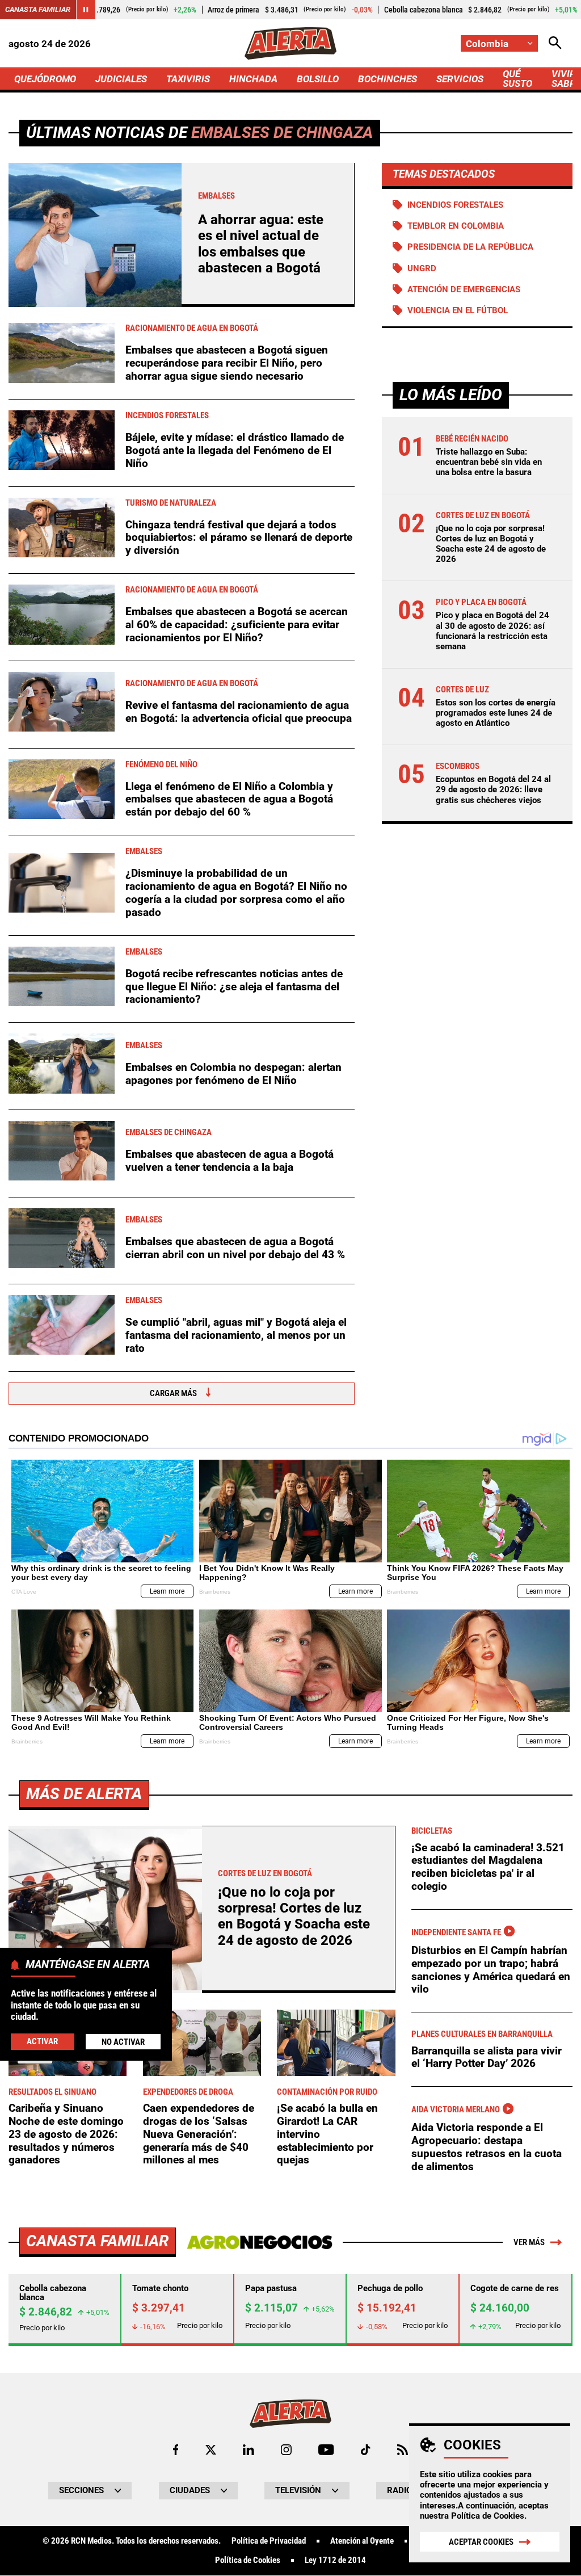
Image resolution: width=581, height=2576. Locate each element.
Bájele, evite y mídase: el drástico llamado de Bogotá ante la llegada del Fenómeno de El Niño (235, 450)
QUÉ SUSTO (517, 79)
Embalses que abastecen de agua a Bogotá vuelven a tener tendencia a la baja (230, 1161)
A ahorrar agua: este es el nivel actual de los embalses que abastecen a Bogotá (261, 244)
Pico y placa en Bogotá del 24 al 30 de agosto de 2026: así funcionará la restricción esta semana (492, 631)
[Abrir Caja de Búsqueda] (555, 43)
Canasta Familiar (38, 9)
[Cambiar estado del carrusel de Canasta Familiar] (86, 10)
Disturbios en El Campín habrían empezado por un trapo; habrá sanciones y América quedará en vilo (491, 1970)
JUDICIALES (121, 79)
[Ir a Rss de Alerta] (403, 2450)
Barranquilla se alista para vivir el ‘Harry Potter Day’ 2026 (487, 2057)
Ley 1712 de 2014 (335, 2560)
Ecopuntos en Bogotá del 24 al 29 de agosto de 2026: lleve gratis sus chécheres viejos (493, 789)
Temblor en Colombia (456, 226)
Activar (42, 2041)
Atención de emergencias (464, 289)
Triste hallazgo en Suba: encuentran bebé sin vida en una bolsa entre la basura (489, 462)
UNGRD (422, 268)
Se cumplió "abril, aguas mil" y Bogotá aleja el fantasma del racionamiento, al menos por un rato (236, 1335)
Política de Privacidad (269, 2541)
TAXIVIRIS (188, 79)
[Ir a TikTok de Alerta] (366, 2450)
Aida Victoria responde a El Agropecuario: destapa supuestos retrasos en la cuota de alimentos (487, 2147)
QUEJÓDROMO (45, 79)
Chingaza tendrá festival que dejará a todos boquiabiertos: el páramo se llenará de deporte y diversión (239, 537)
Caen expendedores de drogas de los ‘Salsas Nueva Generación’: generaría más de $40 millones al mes (199, 2134)
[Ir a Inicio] (290, 43)
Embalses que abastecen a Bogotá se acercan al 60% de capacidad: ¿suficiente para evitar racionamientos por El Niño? (237, 624)
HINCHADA (253, 79)
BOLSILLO (318, 79)
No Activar (123, 2042)
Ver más (529, 2242)
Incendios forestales (455, 205)
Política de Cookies (488, 2516)
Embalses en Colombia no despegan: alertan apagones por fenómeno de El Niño (233, 1074)
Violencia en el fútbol (458, 310)
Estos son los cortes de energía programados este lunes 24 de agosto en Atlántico (496, 713)
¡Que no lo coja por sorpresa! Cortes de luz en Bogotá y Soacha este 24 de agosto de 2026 (491, 544)
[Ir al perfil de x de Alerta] (211, 2450)
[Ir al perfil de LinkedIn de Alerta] (249, 2450)
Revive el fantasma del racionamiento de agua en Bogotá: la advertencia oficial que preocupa (239, 712)
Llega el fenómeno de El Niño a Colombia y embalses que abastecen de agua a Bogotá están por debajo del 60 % (229, 799)
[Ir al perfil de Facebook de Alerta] (176, 2450)
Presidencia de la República (470, 247)
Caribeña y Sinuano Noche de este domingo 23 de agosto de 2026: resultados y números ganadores (66, 2134)
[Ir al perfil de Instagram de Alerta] (286, 2450)
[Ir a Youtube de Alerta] (326, 2450)
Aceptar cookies (481, 2542)
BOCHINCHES (388, 79)
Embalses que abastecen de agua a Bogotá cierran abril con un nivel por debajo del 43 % (235, 1248)
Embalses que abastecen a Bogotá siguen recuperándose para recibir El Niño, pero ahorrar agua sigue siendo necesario (227, 363)
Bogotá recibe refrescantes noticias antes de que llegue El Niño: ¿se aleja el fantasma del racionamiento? (234, 986)
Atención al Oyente (362, 2541)
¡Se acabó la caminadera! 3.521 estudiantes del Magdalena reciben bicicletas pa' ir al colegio (488, 1867)
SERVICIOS (460, 79)
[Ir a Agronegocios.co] (260, 2242)
